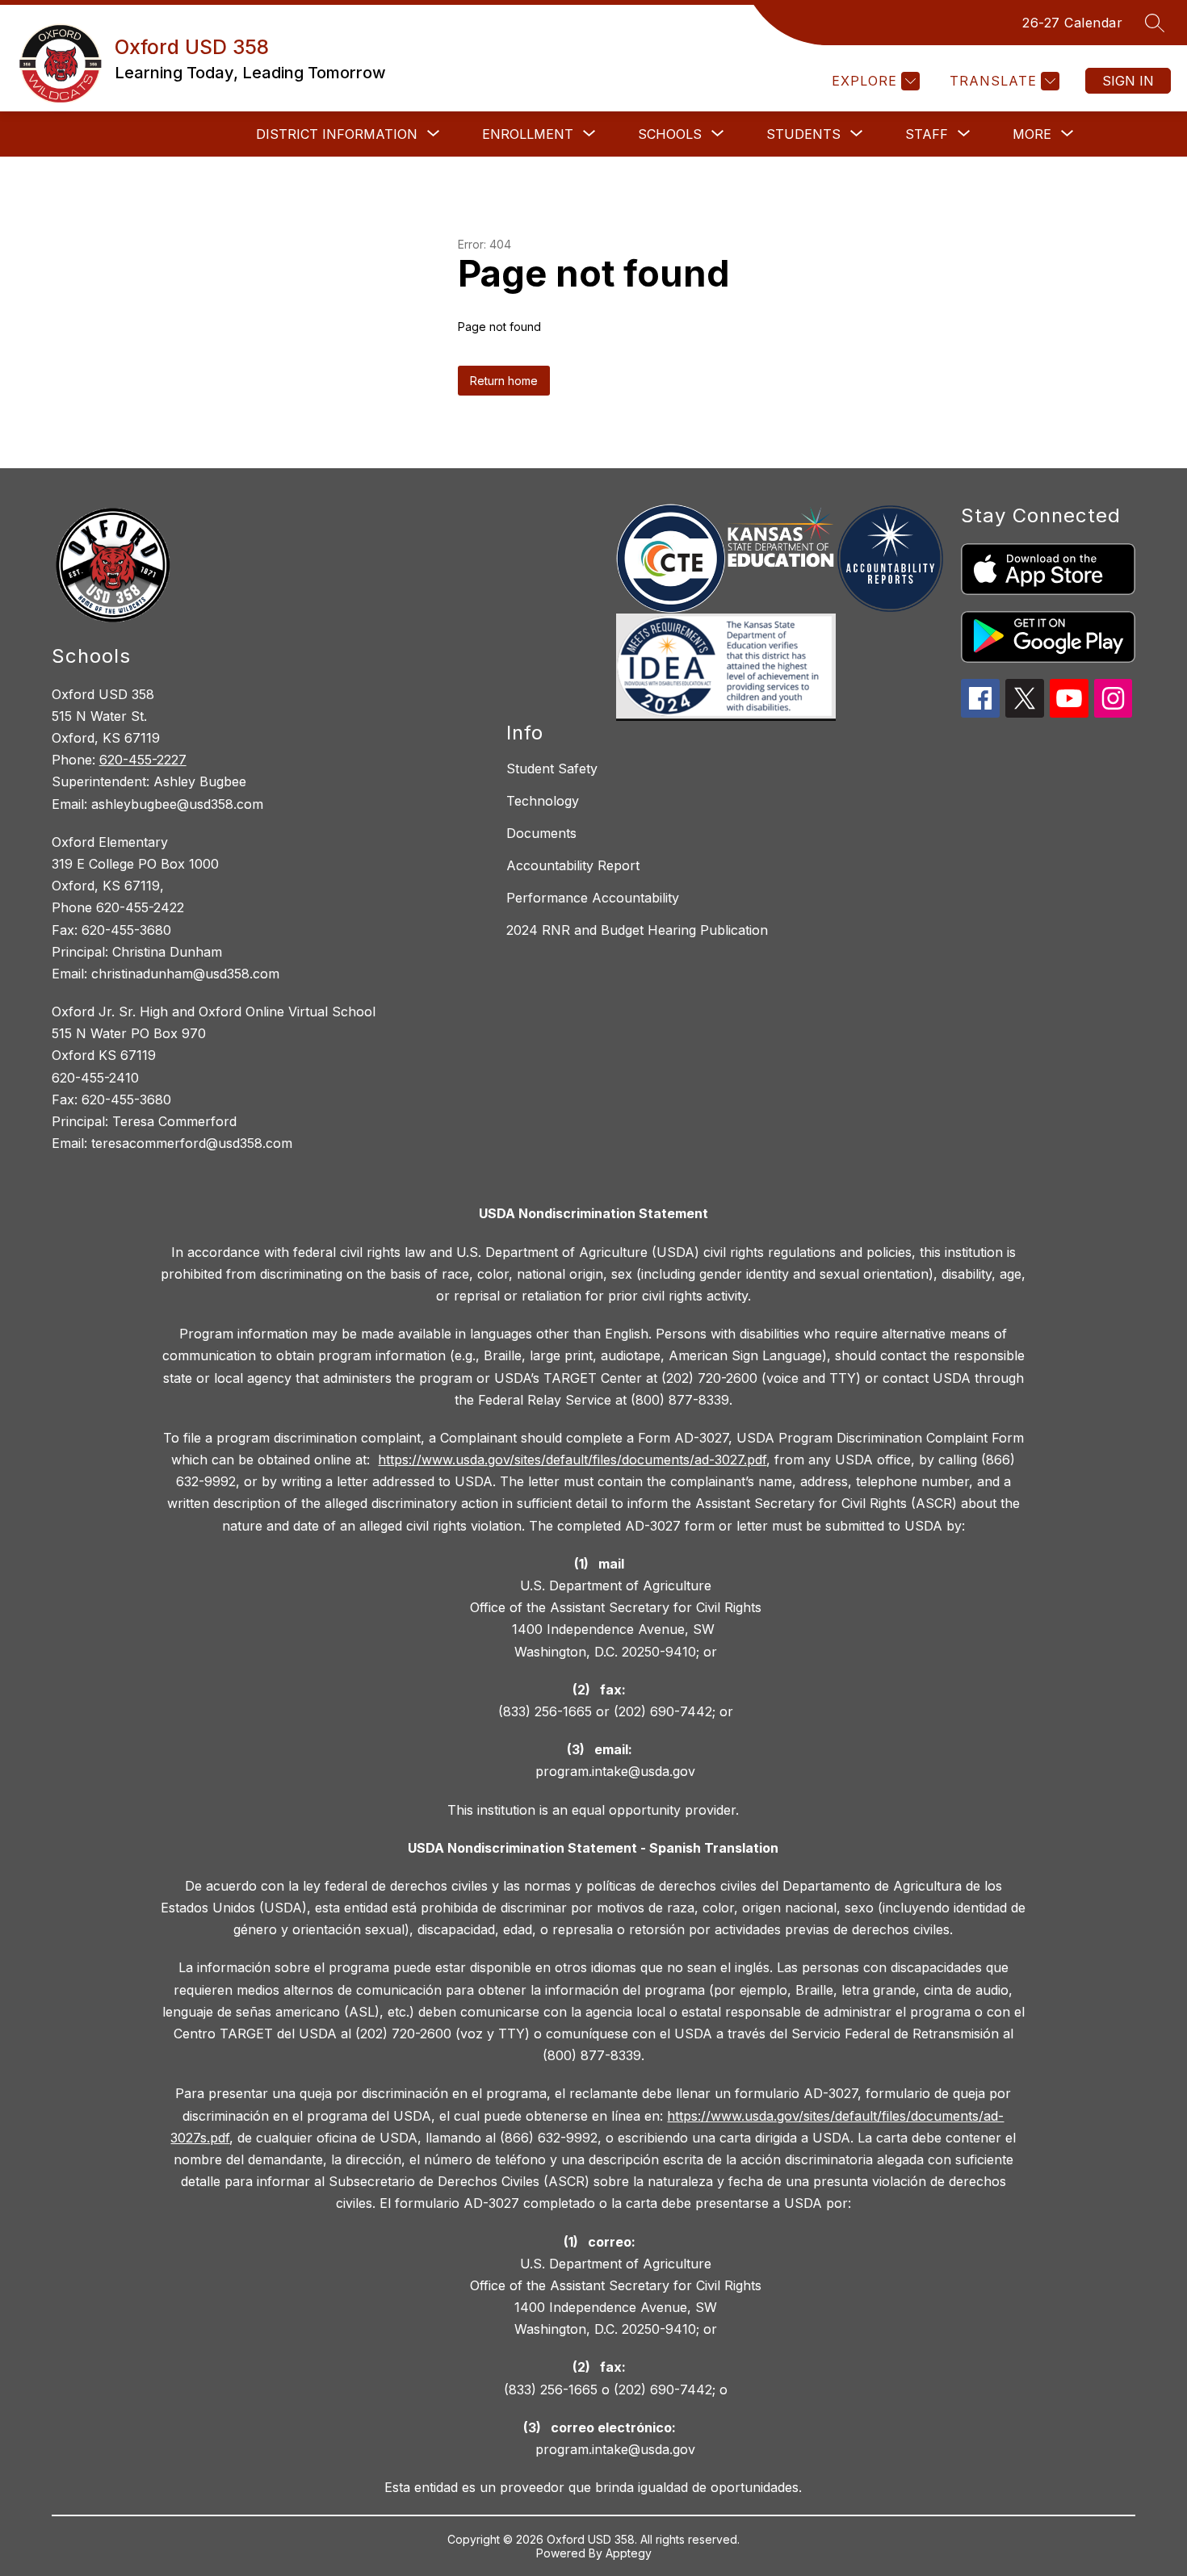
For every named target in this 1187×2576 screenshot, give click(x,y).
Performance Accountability (593, 898)
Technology (543, 801)
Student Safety (552, 769)
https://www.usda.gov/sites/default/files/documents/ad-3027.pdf (572, 1460)
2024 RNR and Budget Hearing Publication (637, 930)
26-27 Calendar (1072, 23)
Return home (504, 381)
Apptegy (629, 2553)
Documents (541, 833)
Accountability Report (573, 865)
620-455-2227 (143, 760)
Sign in (1128, 81)
